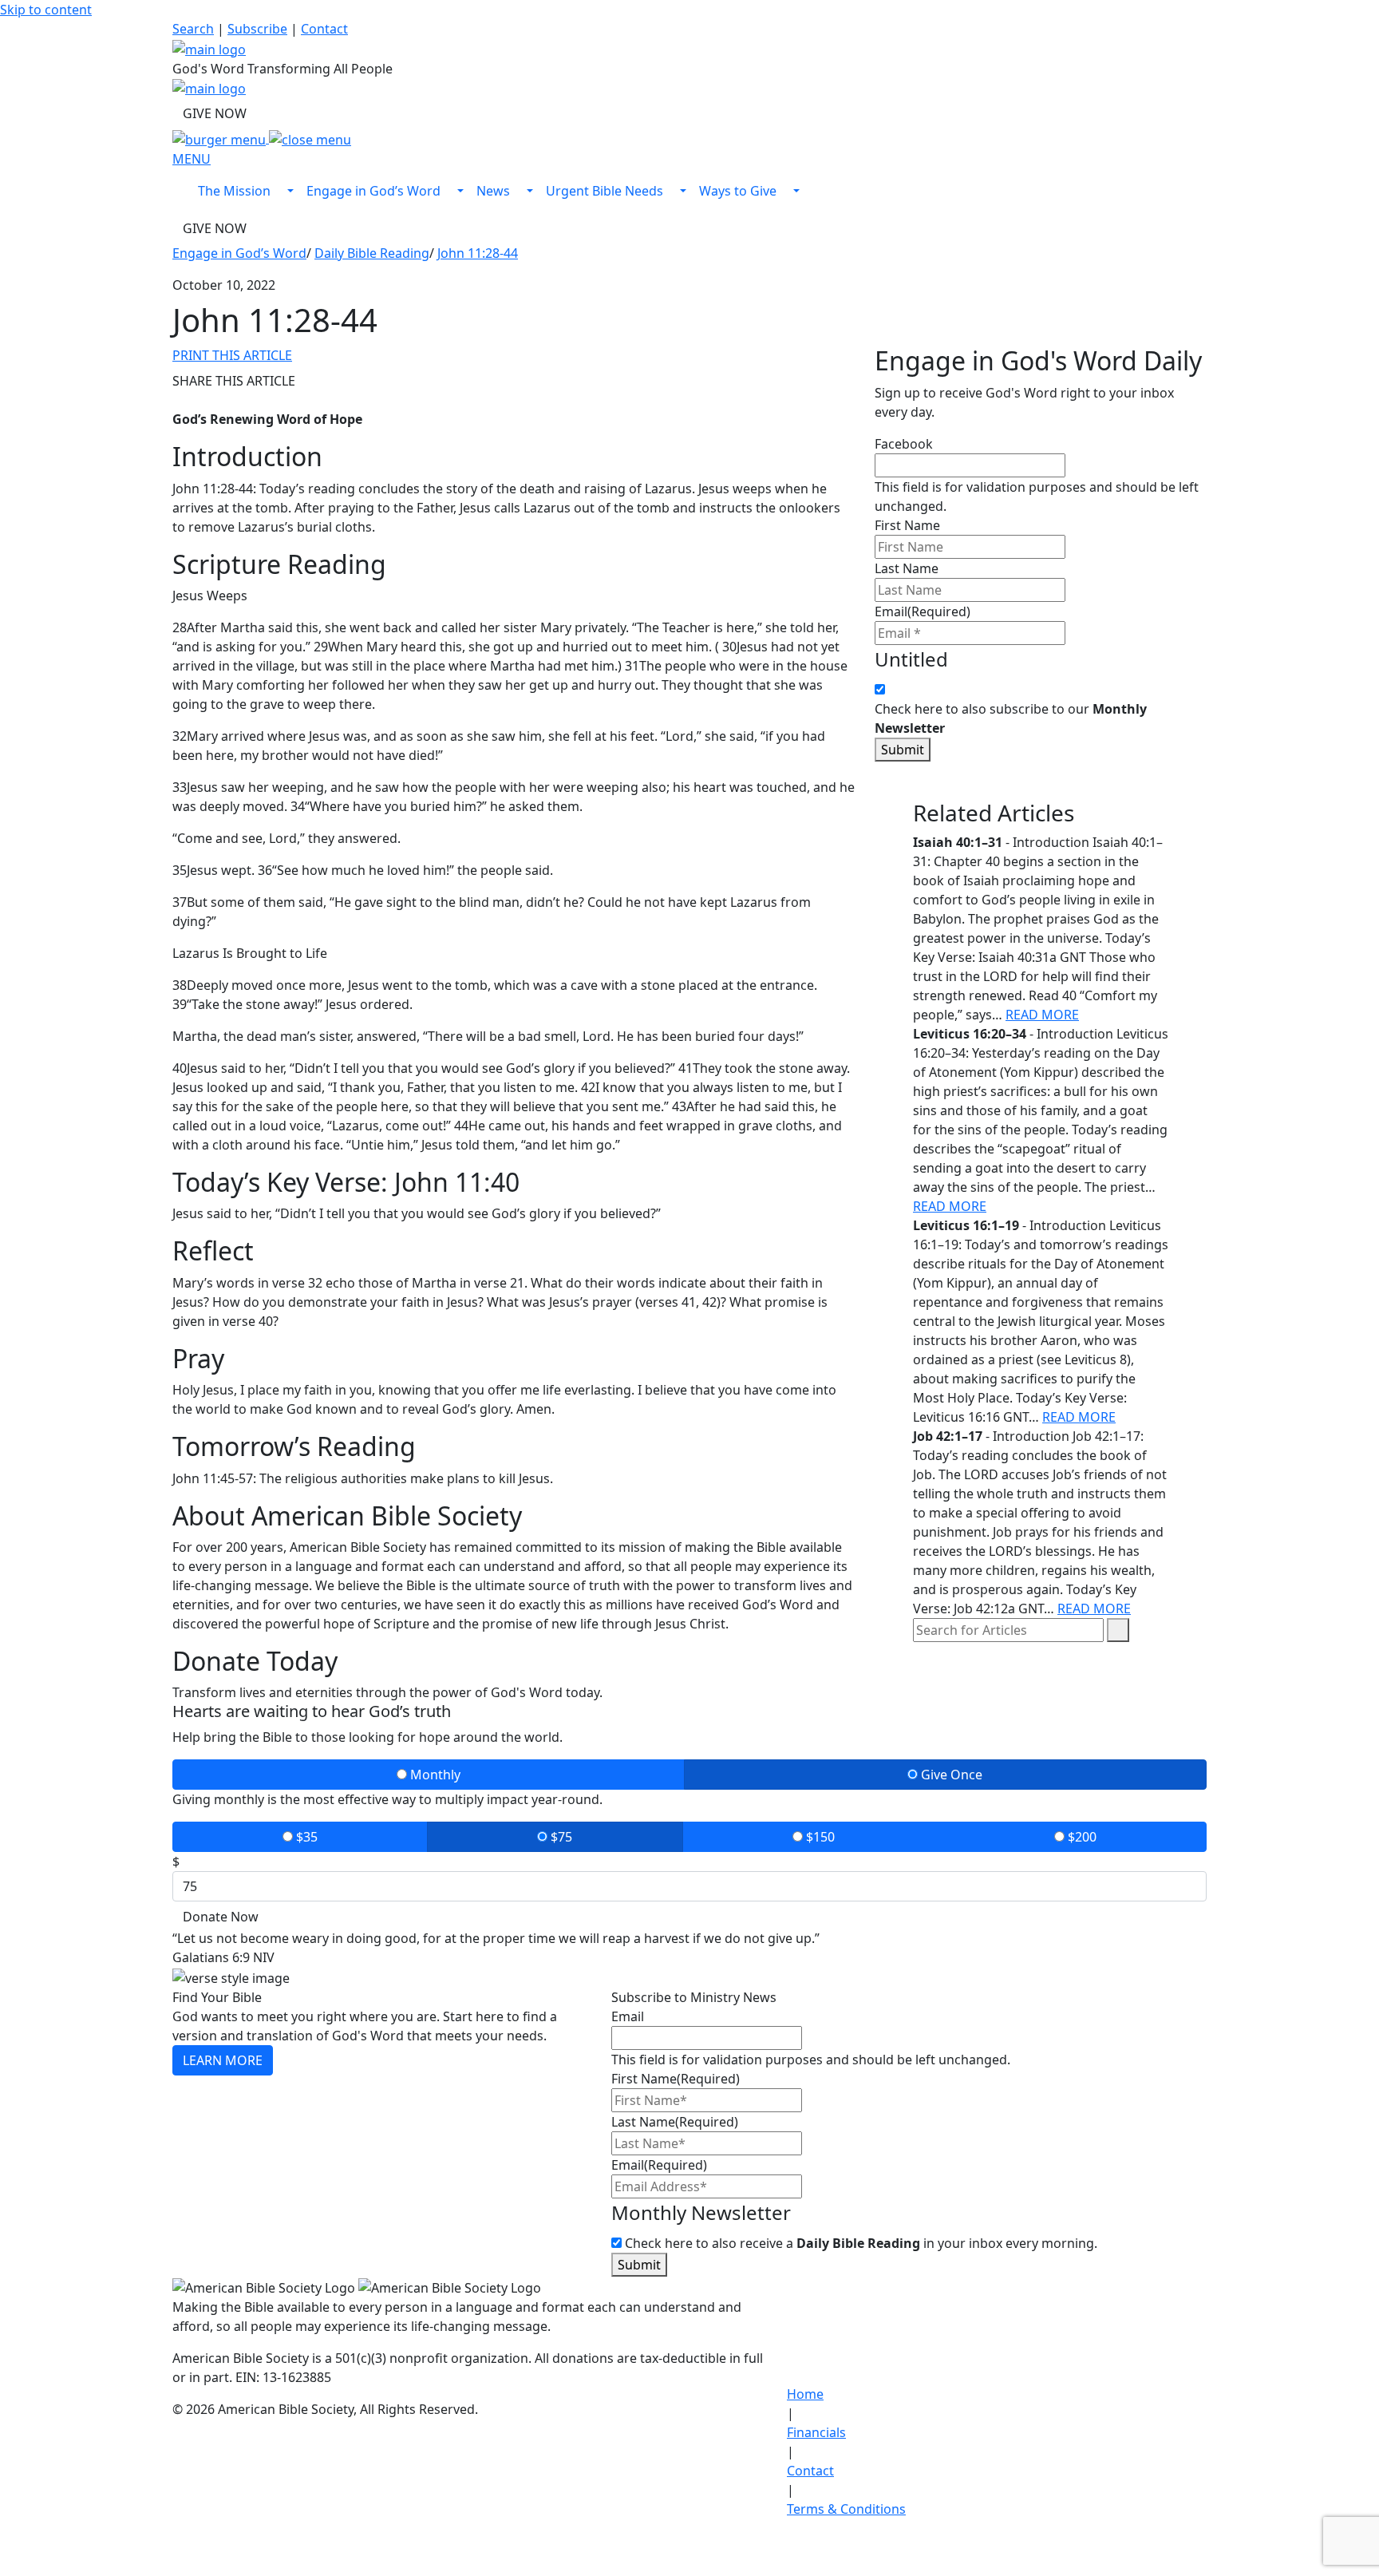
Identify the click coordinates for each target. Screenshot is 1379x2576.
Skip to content (46, 10)
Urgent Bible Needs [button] (606, 191)
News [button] (495, 191)
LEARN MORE (223, 2060)
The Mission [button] (236, 191)
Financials (816, 2432)
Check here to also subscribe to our (1011, 718)
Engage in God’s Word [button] (375, 191)
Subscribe (257, 29)
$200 (1081, 1837)
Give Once (950, 1775)
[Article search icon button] (1118, 1630)
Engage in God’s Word (239, 253)
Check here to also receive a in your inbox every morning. (861, 2243)
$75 (560, 1837)
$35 (305, 1837)
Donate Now (221, 1917)
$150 (819, 1837)
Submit (903, 750)
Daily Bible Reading (372, 253)
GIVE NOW (215, 113)
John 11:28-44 (478, 253)
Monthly (434, 1775)
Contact (324, 29)
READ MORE (1042, 1015)
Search (193, 29)
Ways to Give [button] (739, 191)
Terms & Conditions (846, 2509)
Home (805, 2394)
